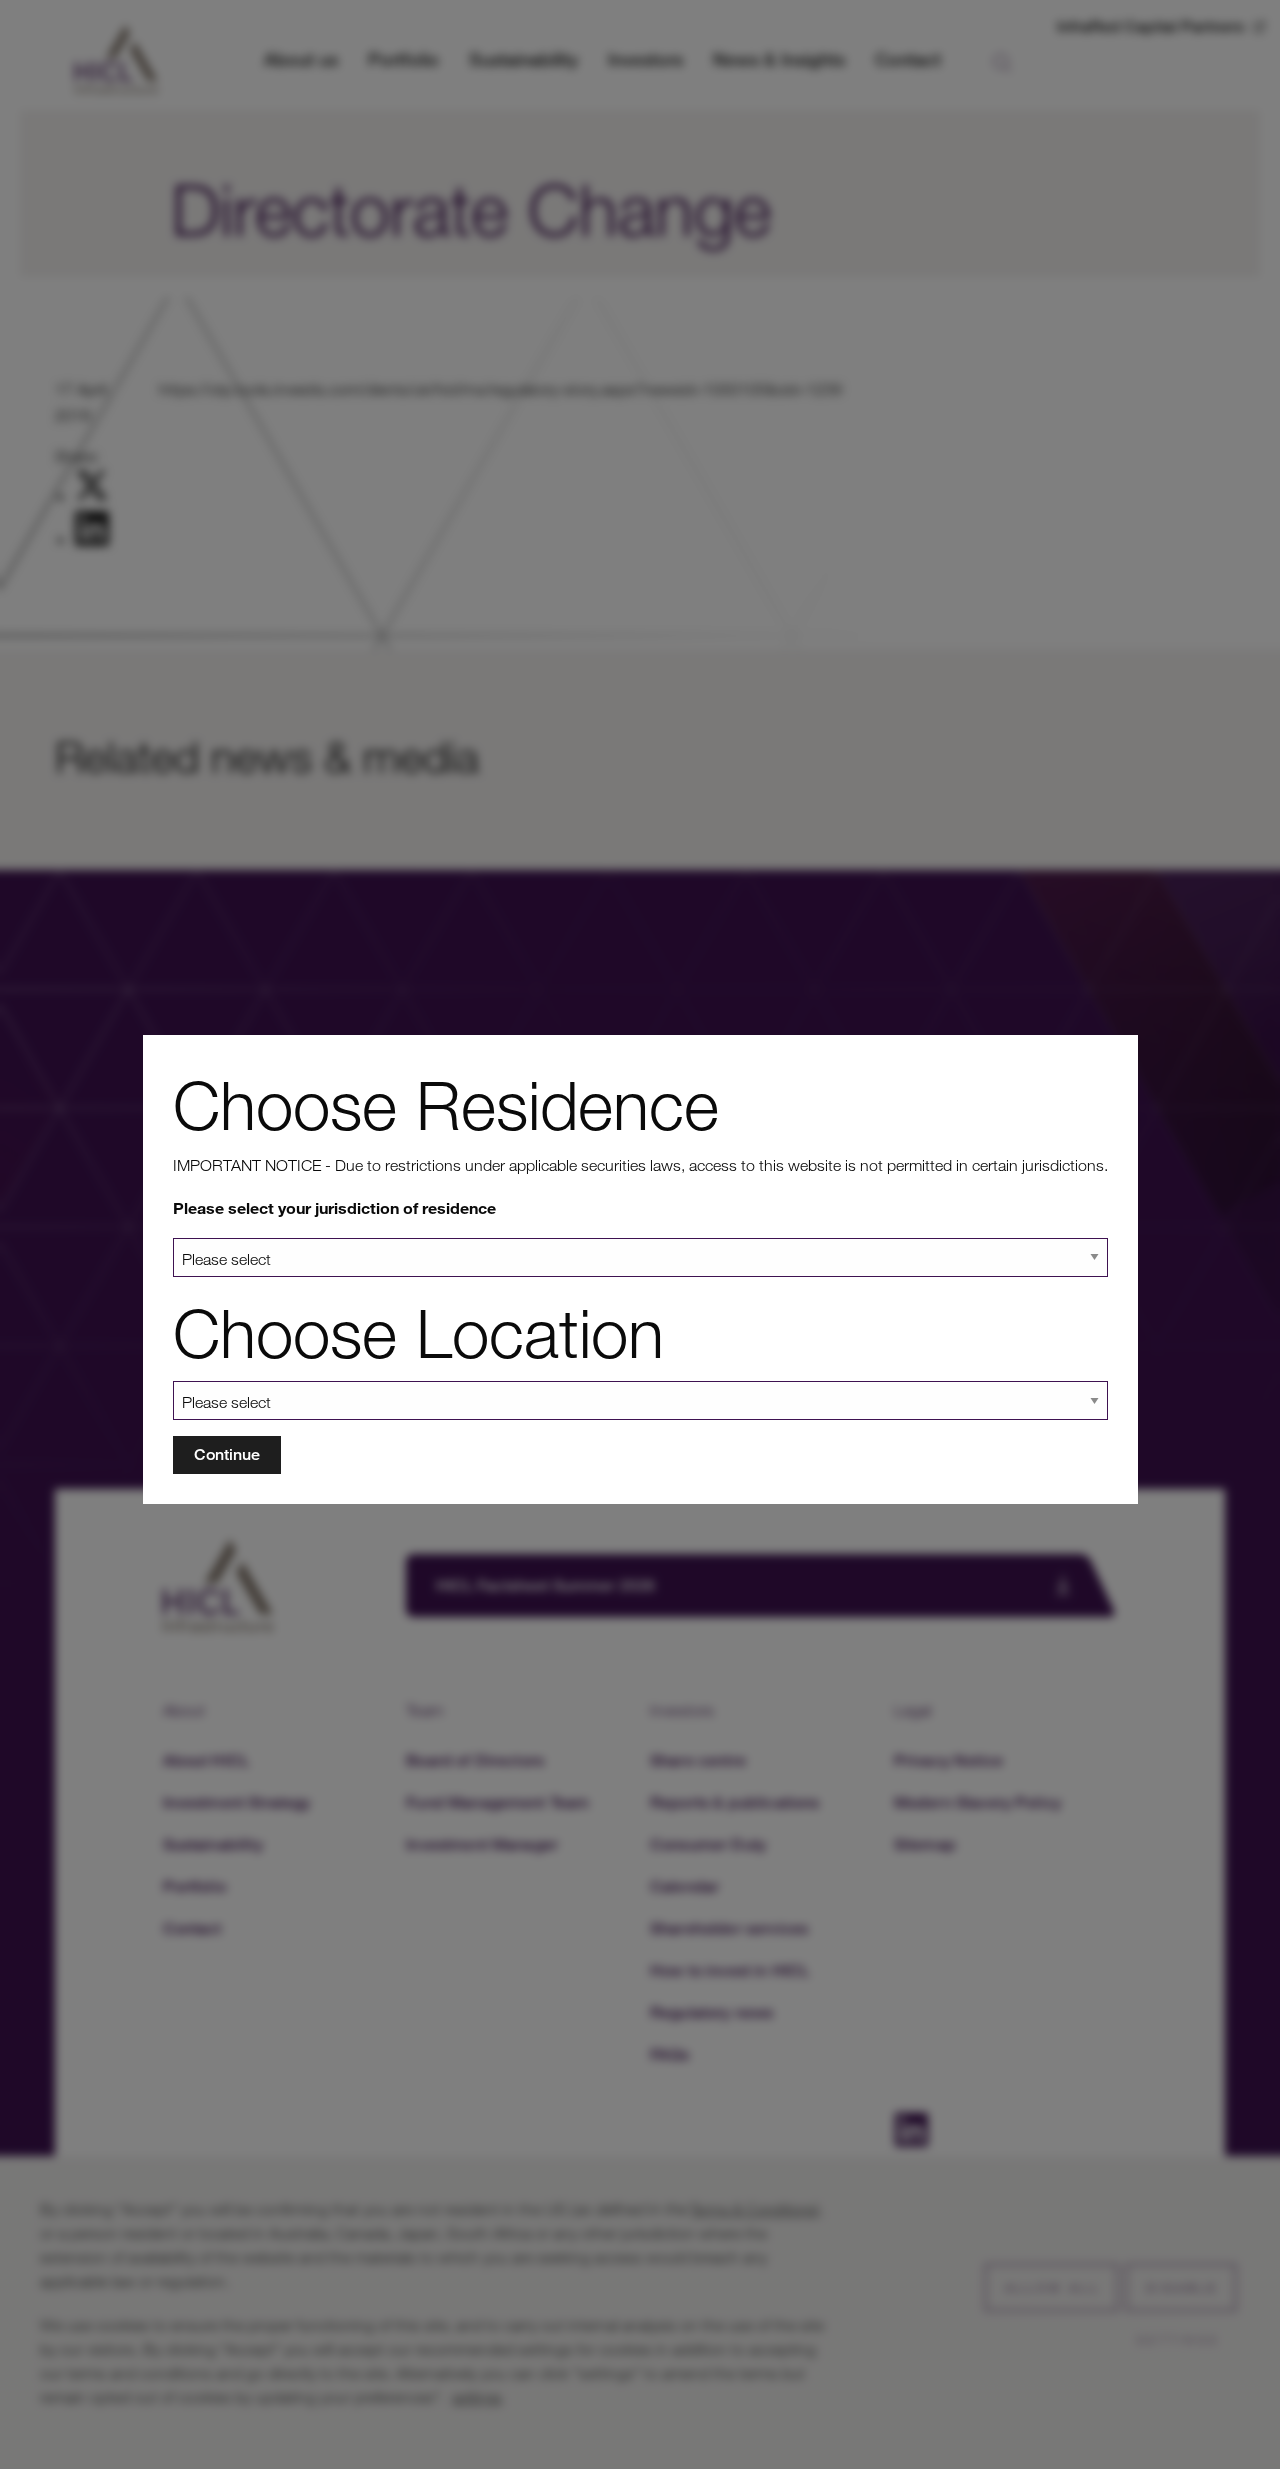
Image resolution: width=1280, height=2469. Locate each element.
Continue (227, 1454)
